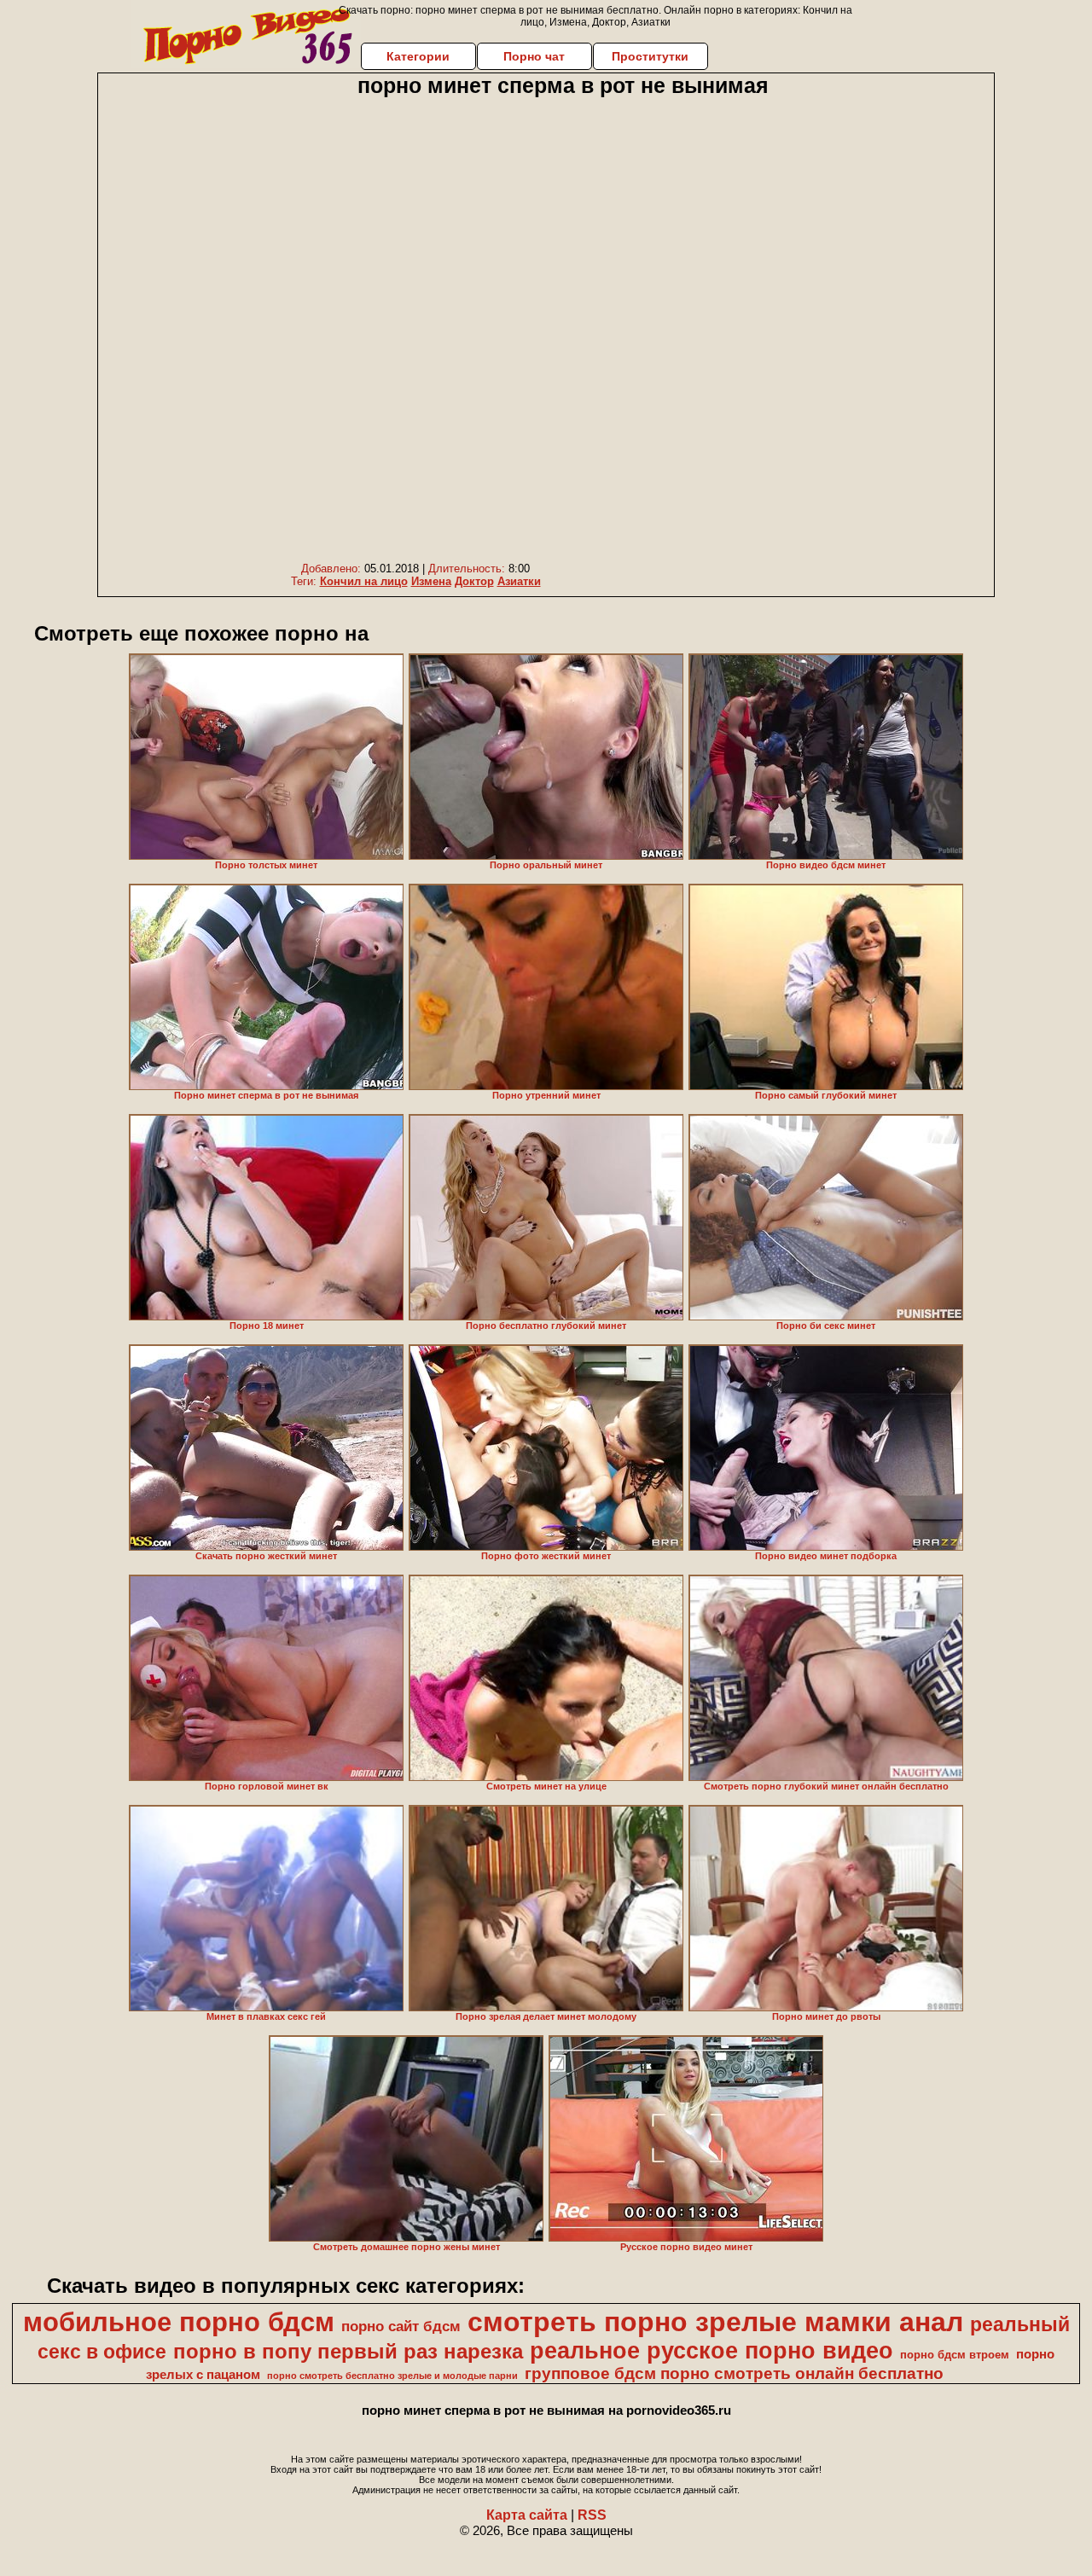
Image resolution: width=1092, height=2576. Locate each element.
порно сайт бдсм (401, 2326)
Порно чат (534, 56)
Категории (418, 56)
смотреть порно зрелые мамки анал (715, 2322)
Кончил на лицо (364, 581)
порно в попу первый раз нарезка (348, 2351)
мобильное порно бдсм (179, 2322)
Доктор (474, 581)
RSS (592, 2515)
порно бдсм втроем (955, 2355)
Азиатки (519, 581)
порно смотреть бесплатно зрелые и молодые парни (392, 2376)
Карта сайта (527, 2515)
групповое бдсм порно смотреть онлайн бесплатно (734, 2373)
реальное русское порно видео (712, 2351)
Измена (431, 581)
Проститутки (650, 56)
